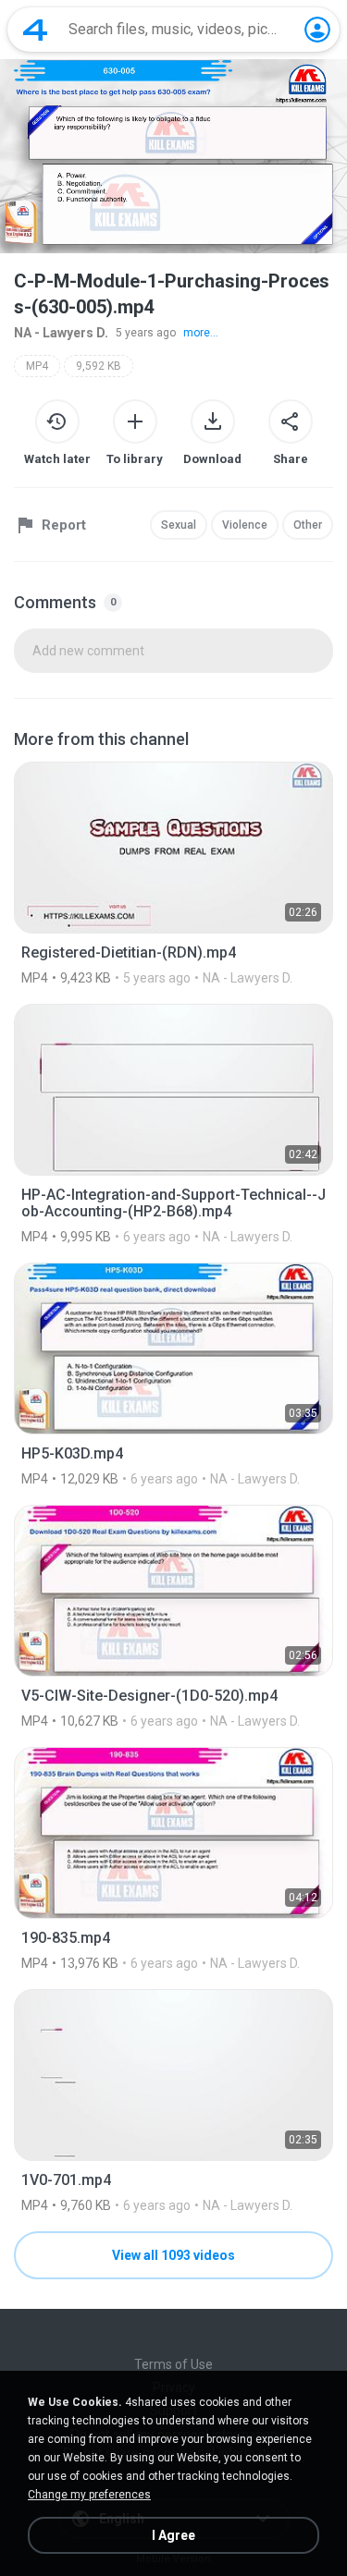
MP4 (37, 366)
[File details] (173, 873)
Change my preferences (89, 2495)
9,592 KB (99, 366)
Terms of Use (173, 2364)
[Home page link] (35, 30)
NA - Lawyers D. (61, 333)
